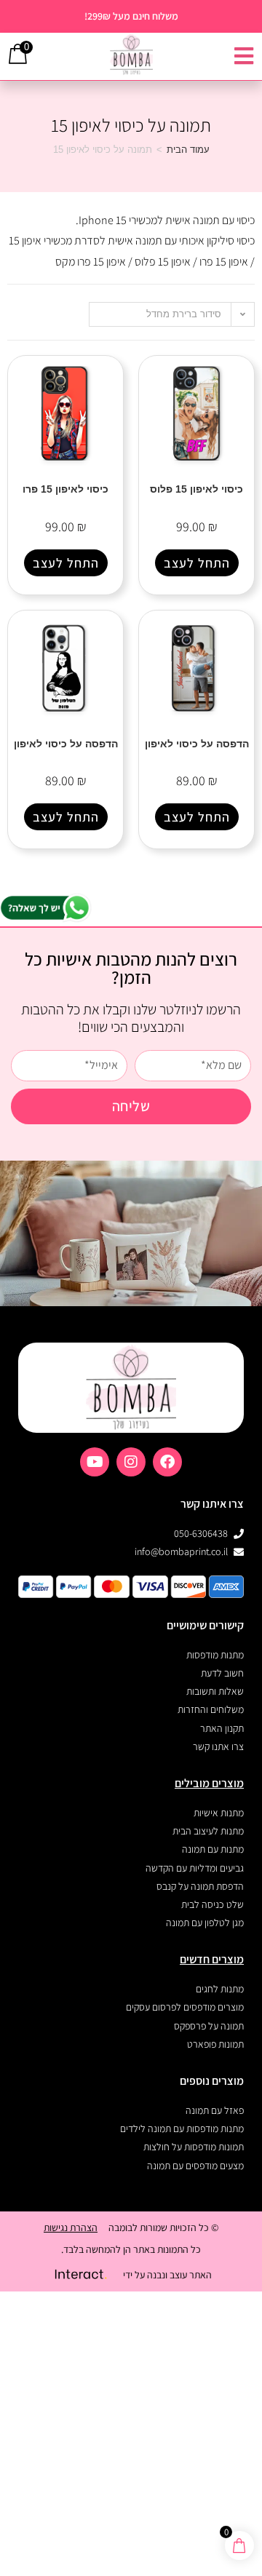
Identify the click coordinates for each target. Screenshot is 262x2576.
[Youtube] (95, 1462)
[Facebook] (167, 1462)
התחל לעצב (197, 563)
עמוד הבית (188, 150)
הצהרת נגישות (71, 2227)
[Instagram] (131, 1462)
